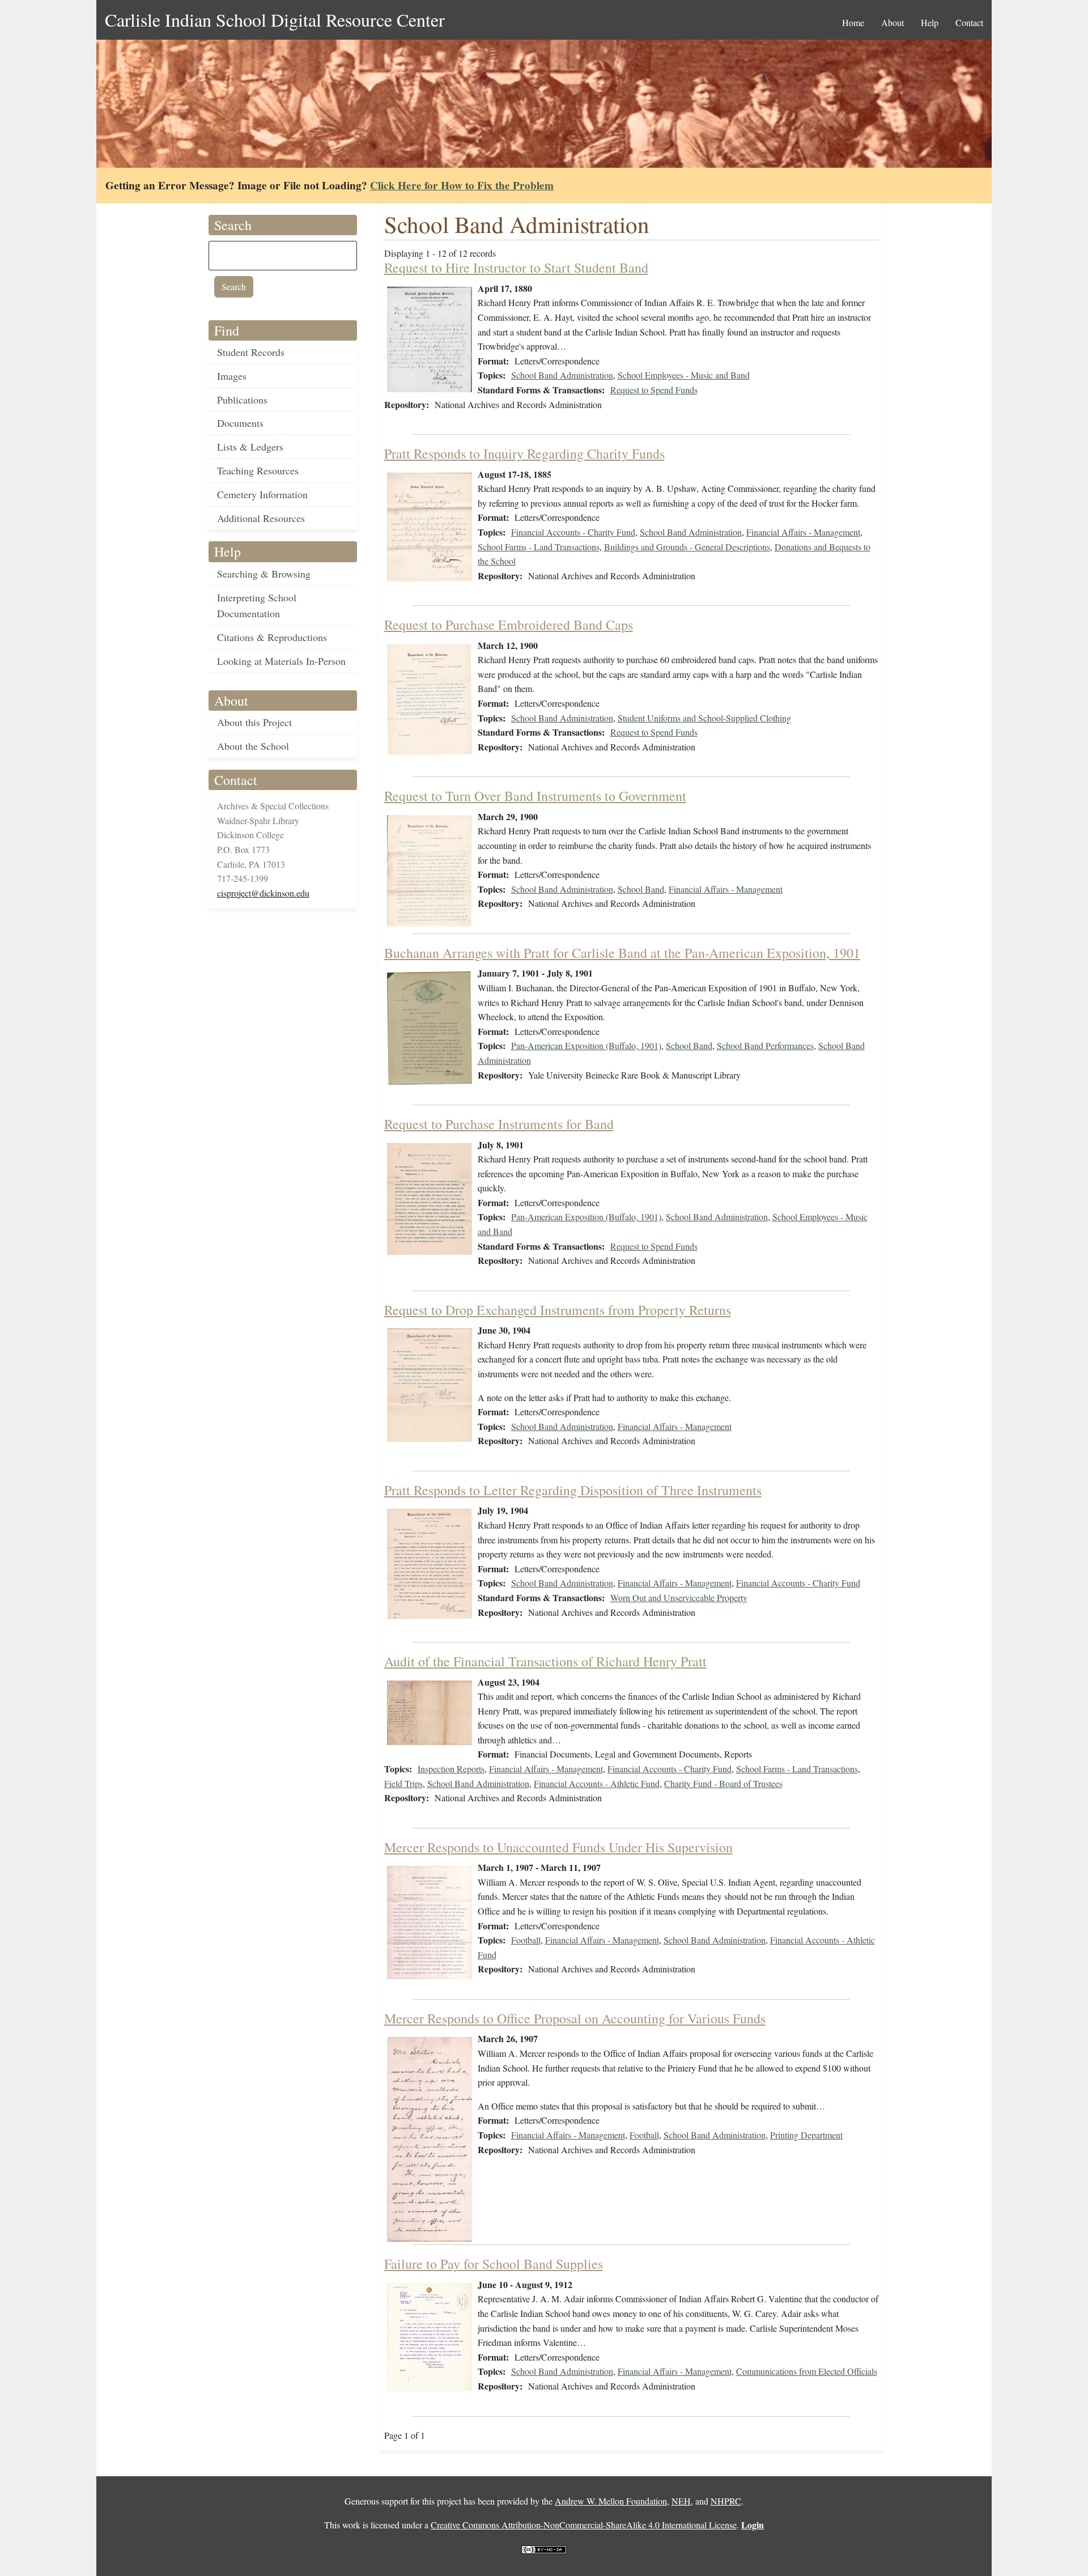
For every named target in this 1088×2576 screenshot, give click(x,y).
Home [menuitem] (853, 22)
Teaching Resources (258, 470)
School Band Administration (562, 375)
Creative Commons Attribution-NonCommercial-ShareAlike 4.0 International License (584, 2525)
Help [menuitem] (930, 22)
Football (526, 1940)
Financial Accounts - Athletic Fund (597, 1783)
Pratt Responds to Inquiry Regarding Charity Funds (524, 453)
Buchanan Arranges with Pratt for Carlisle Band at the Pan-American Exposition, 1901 (622, 953)
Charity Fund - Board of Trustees (723, 1783)
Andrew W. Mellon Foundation (611, 2501)
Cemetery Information (262, 494)
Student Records (251, 352)
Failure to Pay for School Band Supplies (494, 2264)
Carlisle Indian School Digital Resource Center (275, 20)
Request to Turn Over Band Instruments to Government (535, 796)
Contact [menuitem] (969, 22)
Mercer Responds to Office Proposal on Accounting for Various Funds (575, 2018)
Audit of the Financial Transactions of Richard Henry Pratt (545, 1661)
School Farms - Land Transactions (539, 547)
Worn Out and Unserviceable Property (679, 1597)
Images (232, 376)
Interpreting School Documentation (257, 606)
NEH (681, 2501)
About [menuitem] (892, 22)
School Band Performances (765, 1045)
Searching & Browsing (264, 574)
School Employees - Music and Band (684, 375)
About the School (253, 746)
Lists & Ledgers (250, 447)
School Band (641, 889)
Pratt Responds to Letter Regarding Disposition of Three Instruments (573, 1490)
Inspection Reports (451, 1769)
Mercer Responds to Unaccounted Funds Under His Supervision (558, 1847)
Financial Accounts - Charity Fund (573, 532)
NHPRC (726, 2501)
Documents (240, 423)
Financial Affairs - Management (803, 532)
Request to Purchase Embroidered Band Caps (509, 625)
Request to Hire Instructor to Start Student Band (516, 268)
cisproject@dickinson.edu (263, 893)
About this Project (254, 722)
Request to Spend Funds (654, 390)
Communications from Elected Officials (807, 2371)
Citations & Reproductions (272, 637)
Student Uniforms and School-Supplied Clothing (704, 718)
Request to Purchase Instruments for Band (499, 1124)
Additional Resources (261, 518)
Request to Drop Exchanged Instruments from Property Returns (558, 1310)
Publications (242, 400)
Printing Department (806, 2135)
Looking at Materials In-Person (281, 661)
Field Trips (403, 1783)
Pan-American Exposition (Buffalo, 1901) (586, 1045)
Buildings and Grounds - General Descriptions (687, 547)
